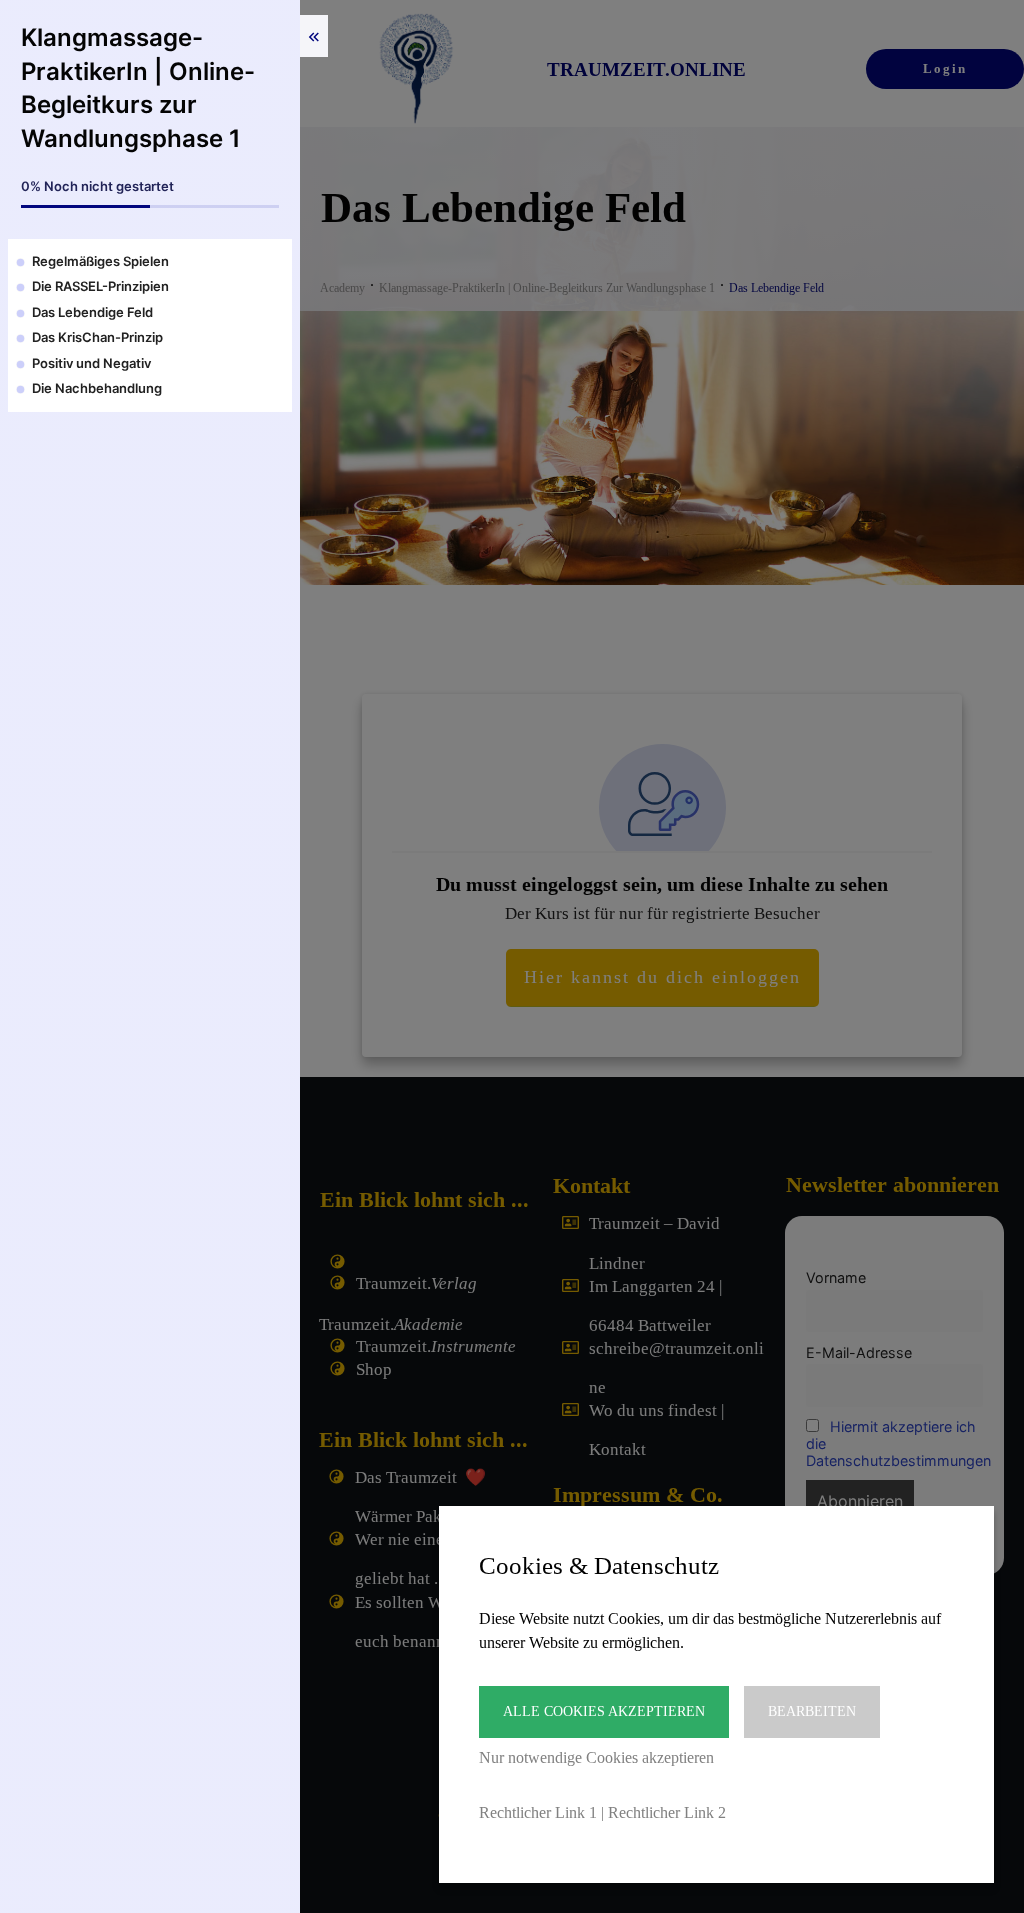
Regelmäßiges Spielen (100, 261)
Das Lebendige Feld (92, 312)
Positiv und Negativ (91, 363)
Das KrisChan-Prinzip (97, 337)
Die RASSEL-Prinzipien (100, 286)
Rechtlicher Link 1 (538, 1812)
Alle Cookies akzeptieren (604, 1711)
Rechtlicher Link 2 (667, 1812)
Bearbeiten (812, 1711)
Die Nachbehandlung (97, 388)
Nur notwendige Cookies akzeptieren (596, 1757)
